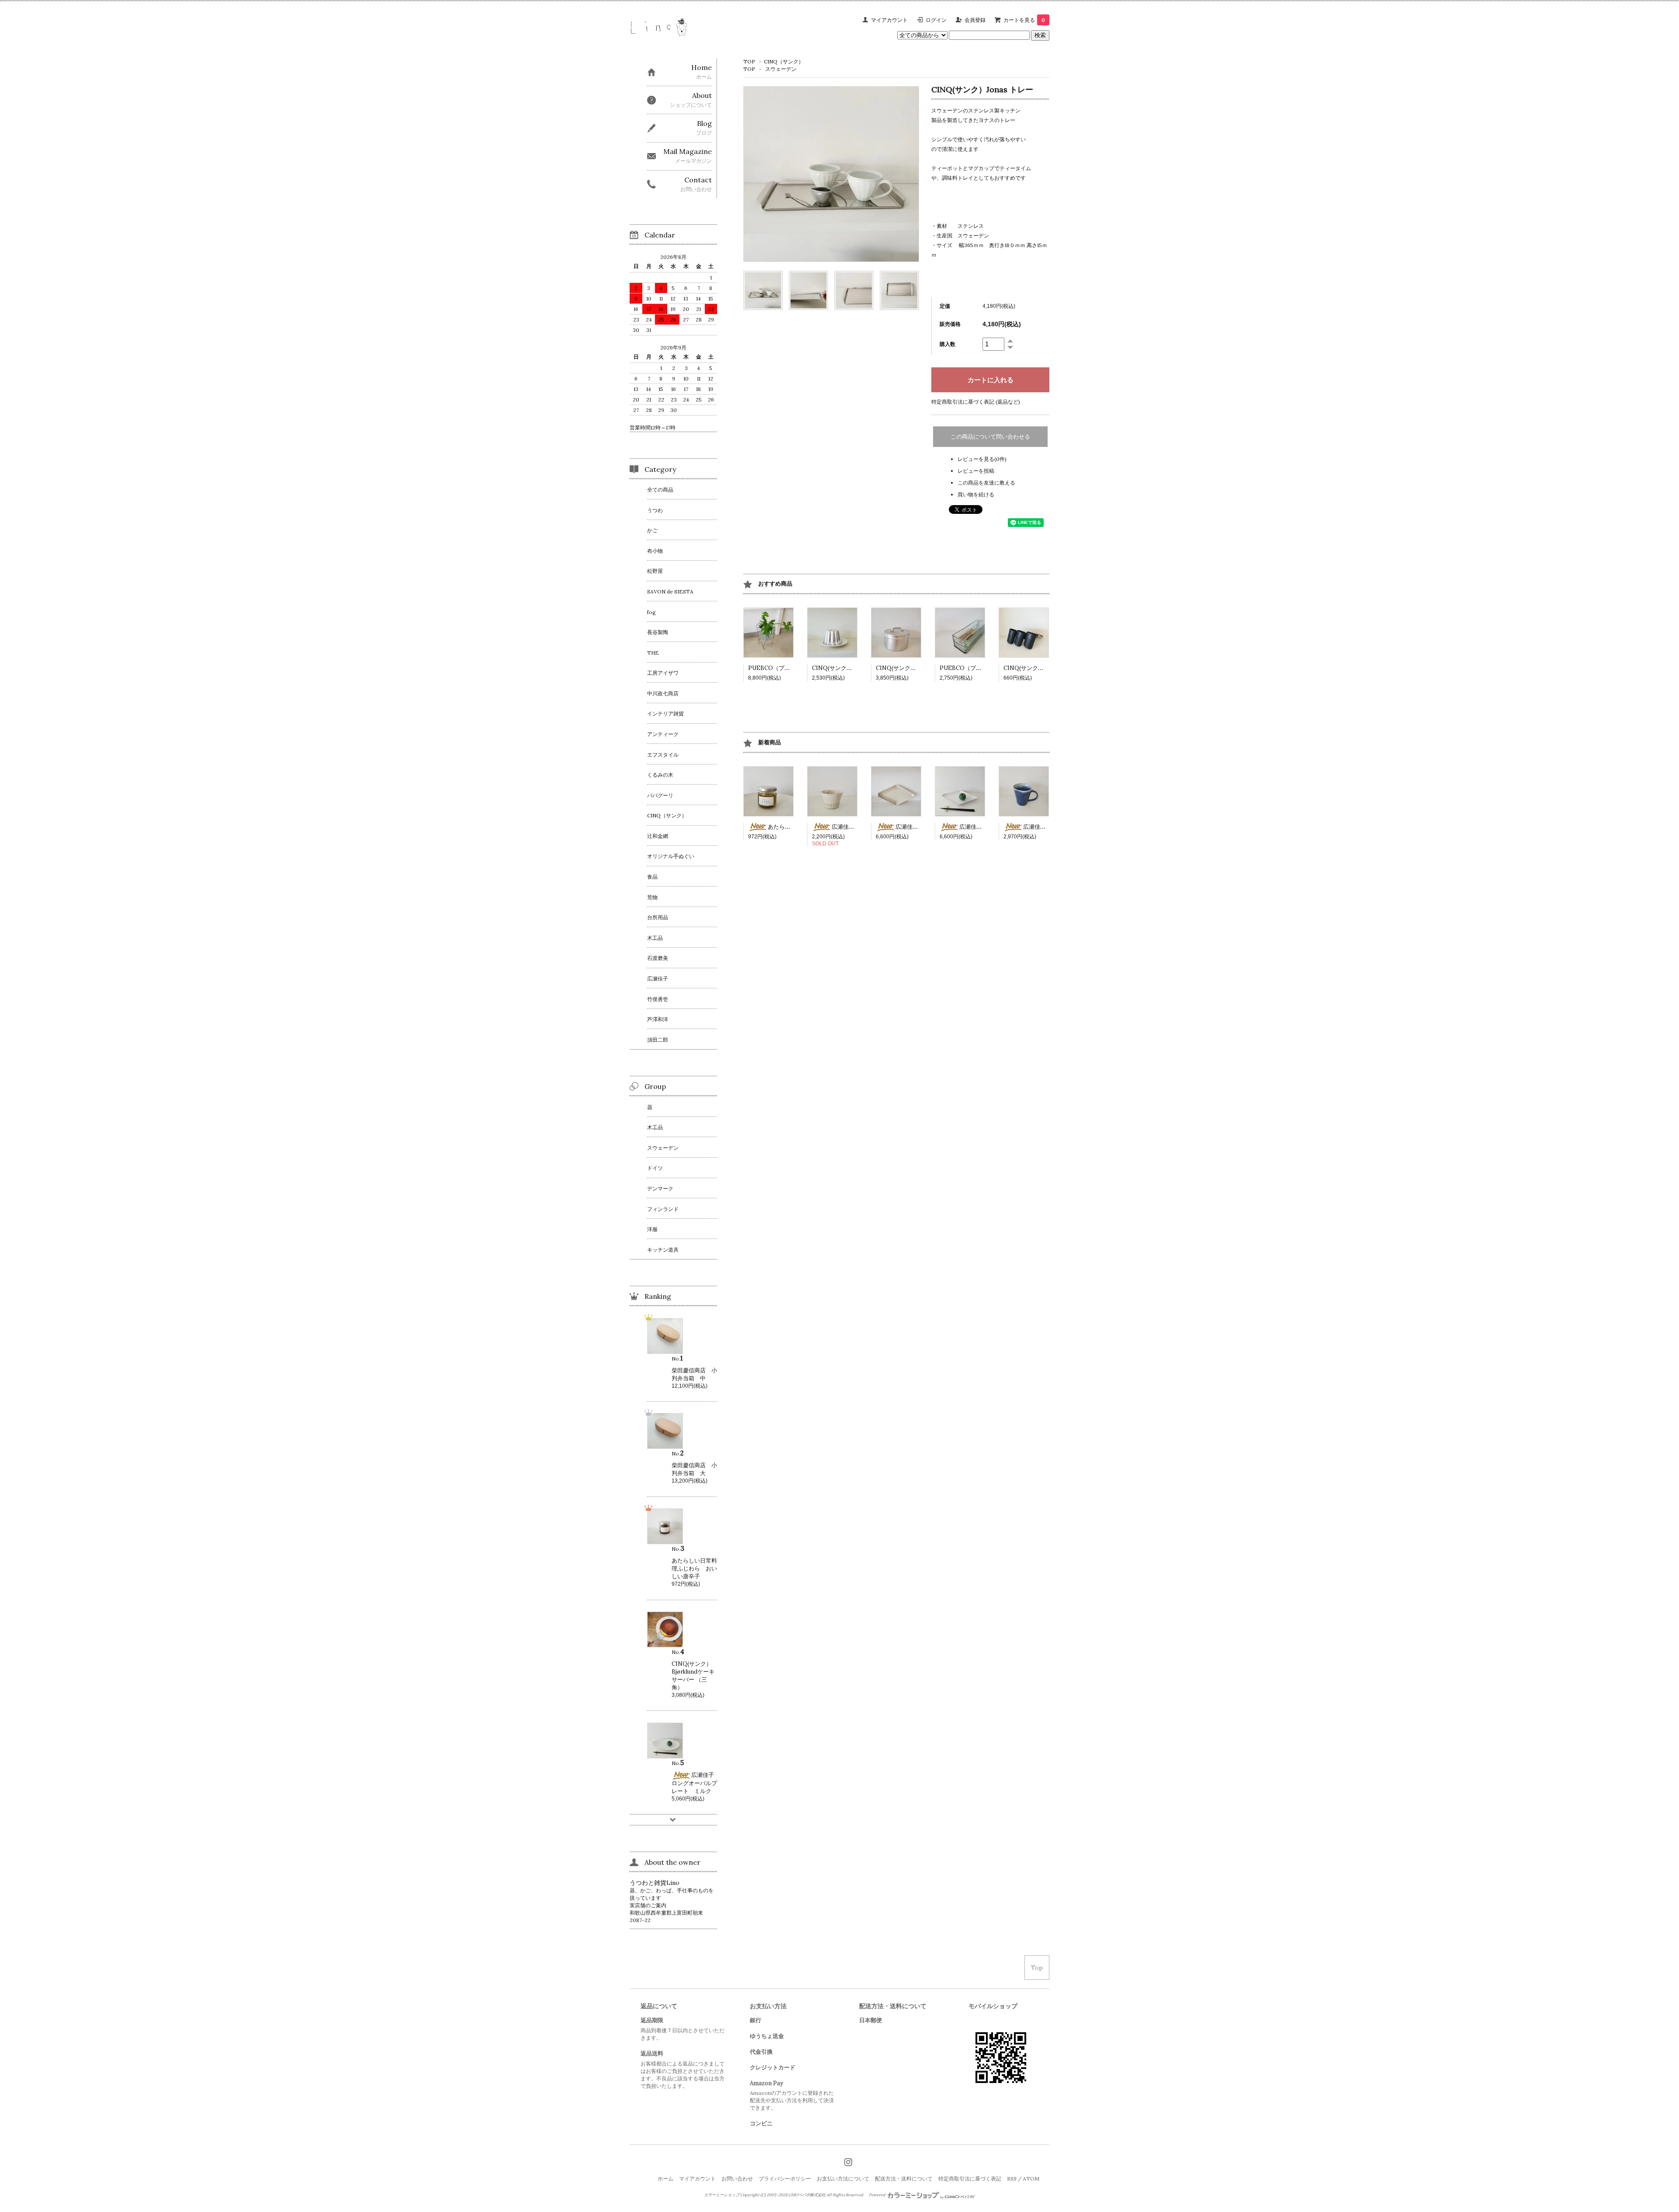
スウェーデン (781, 69)
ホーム (665, 2179)
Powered (878, 2195)
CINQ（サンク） (784, 61)
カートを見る (1024, 20)
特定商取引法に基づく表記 (970, 2179)
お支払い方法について (843, 2179)
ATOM (1031, 2179)
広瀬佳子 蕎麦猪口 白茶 (866, 827)
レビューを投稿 (976, 471)
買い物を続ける (976, 494)
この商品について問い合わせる (990, 437)
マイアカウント (889, 20)
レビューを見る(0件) (982, 459)
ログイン (936, 20)
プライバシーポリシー (785, 2179)
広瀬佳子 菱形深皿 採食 (930, 827)
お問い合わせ (737, 2179)
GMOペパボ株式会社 (807, 2195)
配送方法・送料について (904, 2179)
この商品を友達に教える (986, 483)
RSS (1012, 2179)
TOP (749, 61)
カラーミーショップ (722, 2195)
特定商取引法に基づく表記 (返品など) (976, 402)
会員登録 (975, 20)
